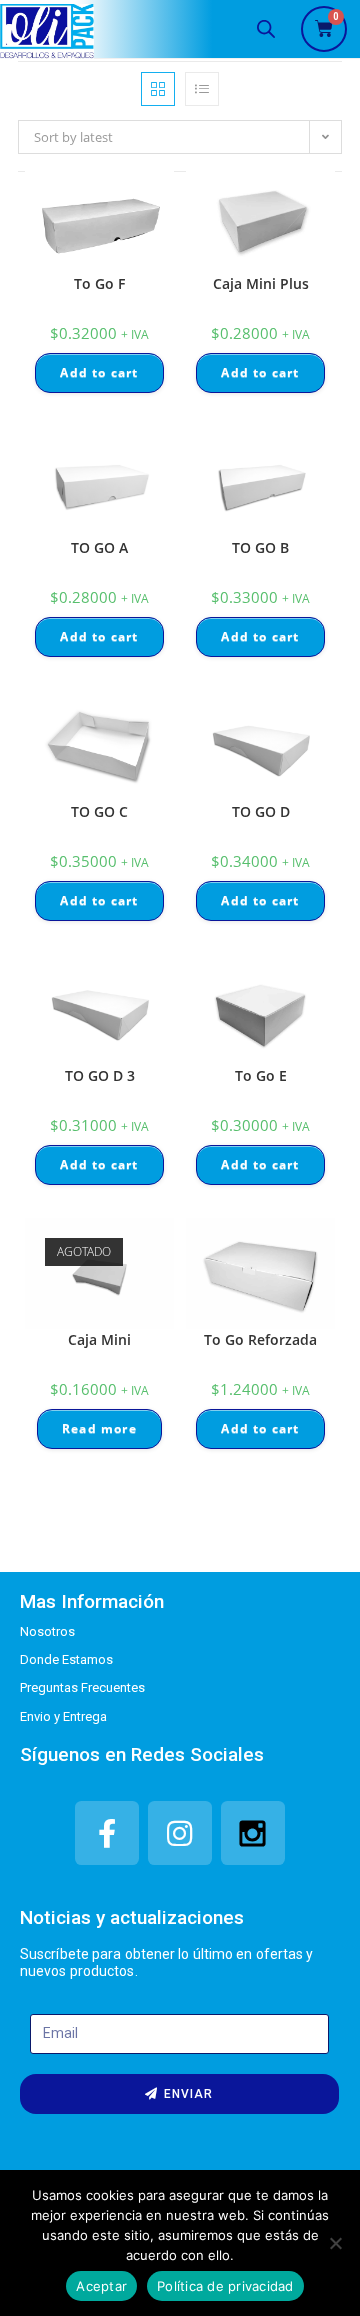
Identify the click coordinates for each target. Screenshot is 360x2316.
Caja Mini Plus (261, 283)
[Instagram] (180, 1833)
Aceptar (101, 2286)
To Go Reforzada (260, 1339)
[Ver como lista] (202, 89)
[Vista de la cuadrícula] (158, 89)
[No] (335, 2243)
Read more (99, 1428)
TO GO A (99, 547)
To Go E (261, 1075)
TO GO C (99, 811)
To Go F (99, 283)
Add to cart (99, 372)
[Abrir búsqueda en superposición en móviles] (266, 28)
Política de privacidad (225, 2286)
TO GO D (261, 811)
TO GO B (260, 547)
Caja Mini (99, 1339)
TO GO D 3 (100, 1075)
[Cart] (324, 29)
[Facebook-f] (107, 1833)
